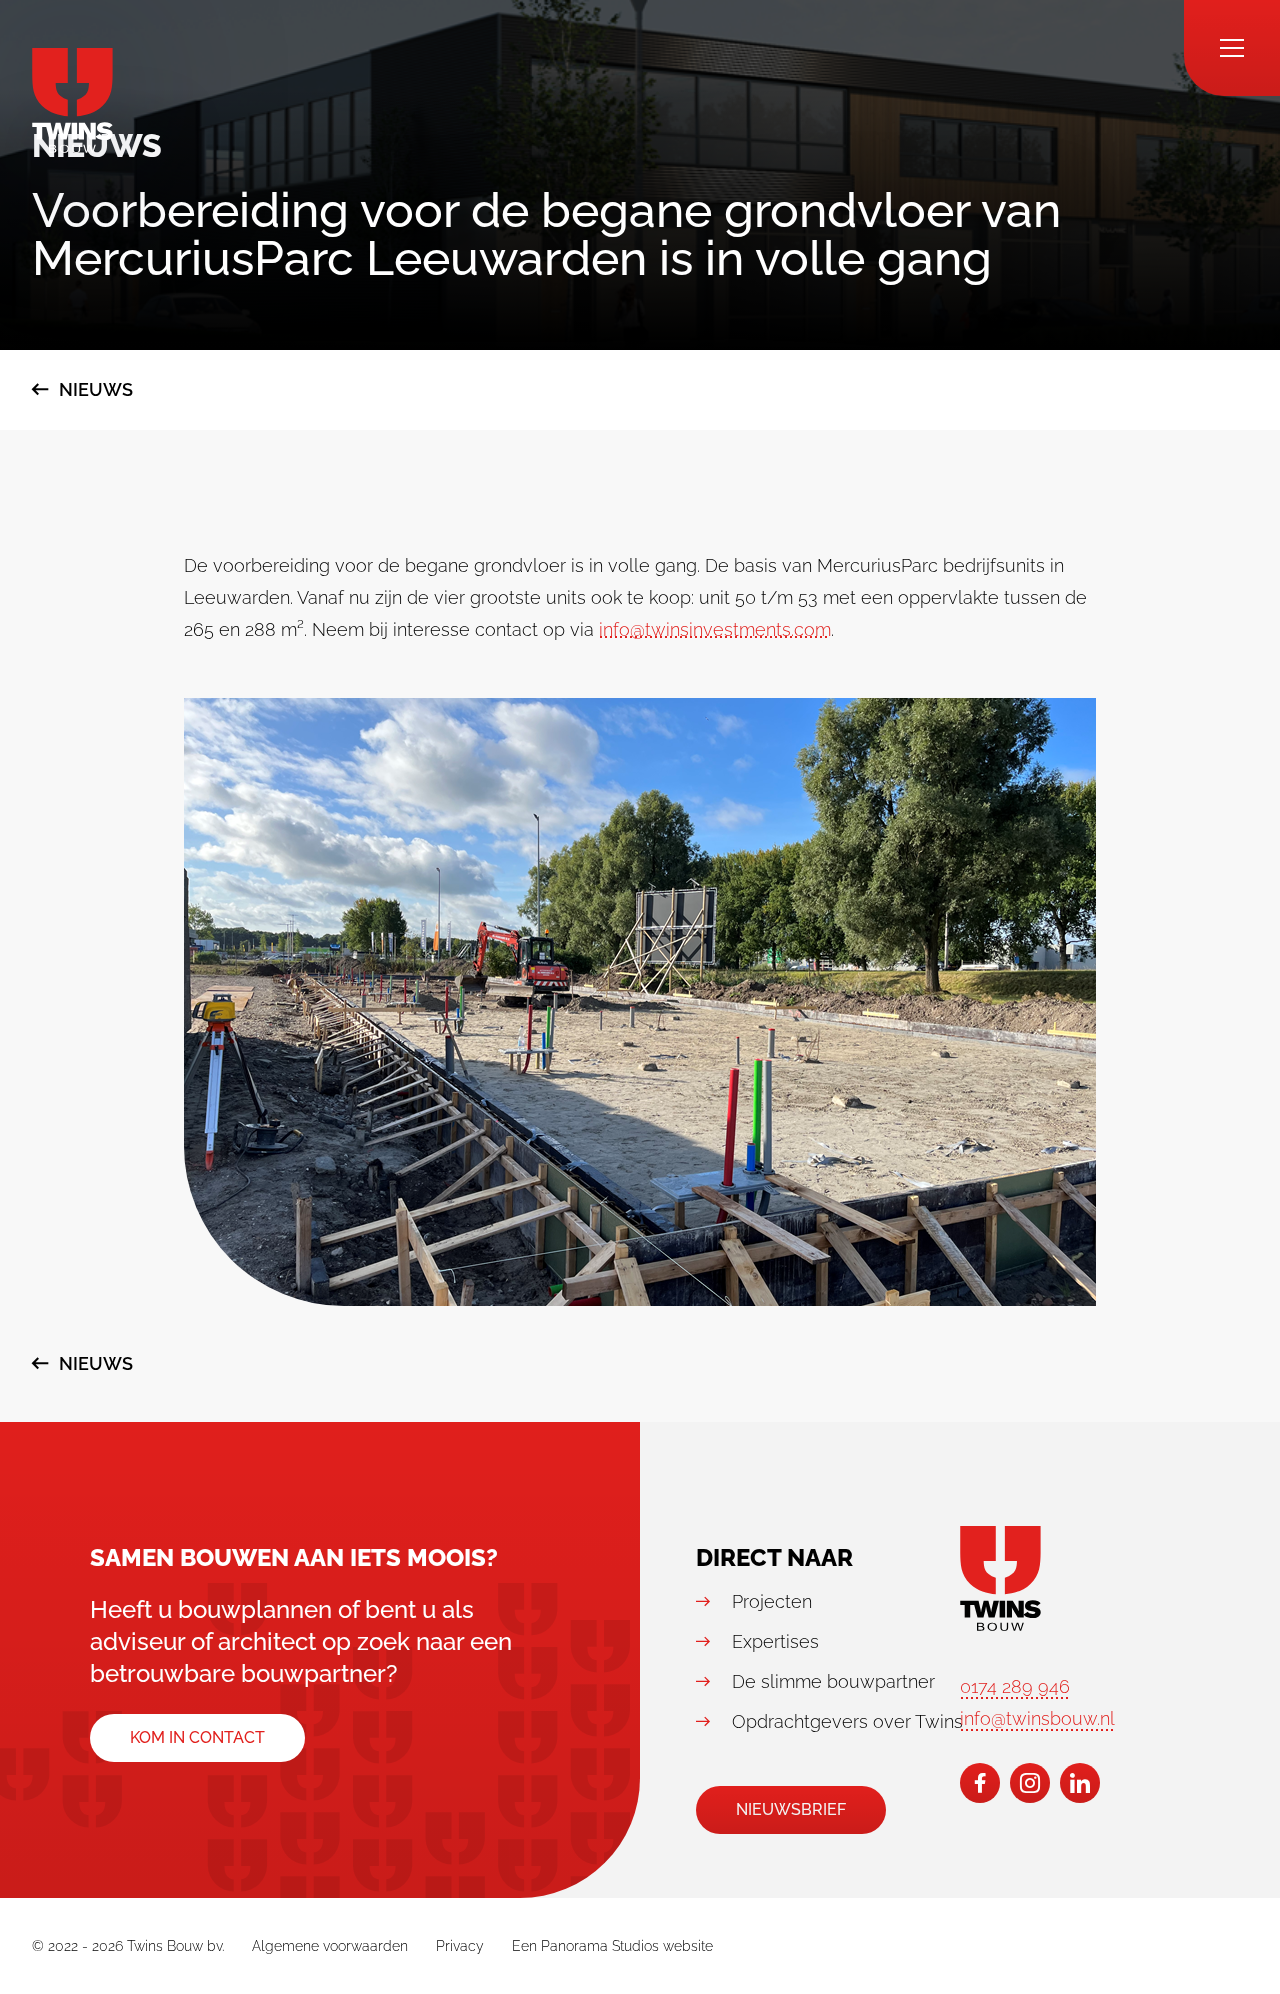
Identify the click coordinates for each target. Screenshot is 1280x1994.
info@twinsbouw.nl (1037, 1718)
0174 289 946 (1015, 1686)
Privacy (460, 1946)
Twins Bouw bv (72, 100)
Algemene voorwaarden (330, 1946)
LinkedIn (1080, 1783)
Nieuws (96, 389)
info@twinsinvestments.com (715, 629)
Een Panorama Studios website (612, 1946)
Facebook (980, 1783)
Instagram (1030, 1783)
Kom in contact (197, 1737)
